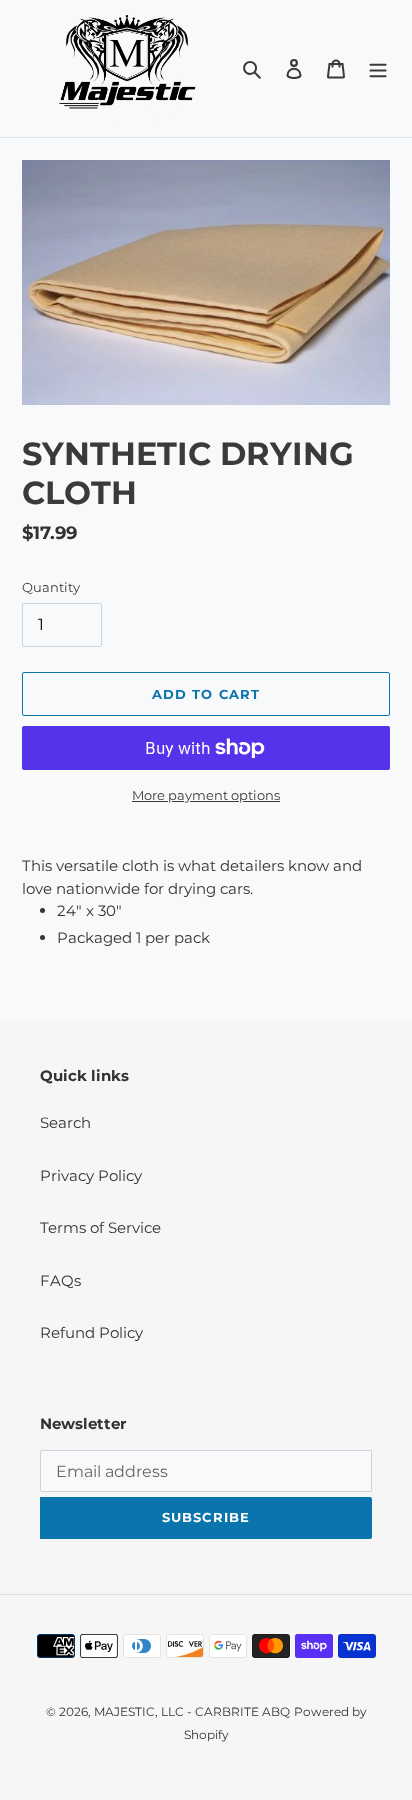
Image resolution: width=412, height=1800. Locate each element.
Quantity (51, 587)
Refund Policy (91, 1332)
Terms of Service (100, 1227)
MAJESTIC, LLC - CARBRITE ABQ (192, 1711)
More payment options (206, 795)
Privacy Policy (91, 1175)
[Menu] (378, 68)
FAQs (60, 1280)
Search (65, 1122)
